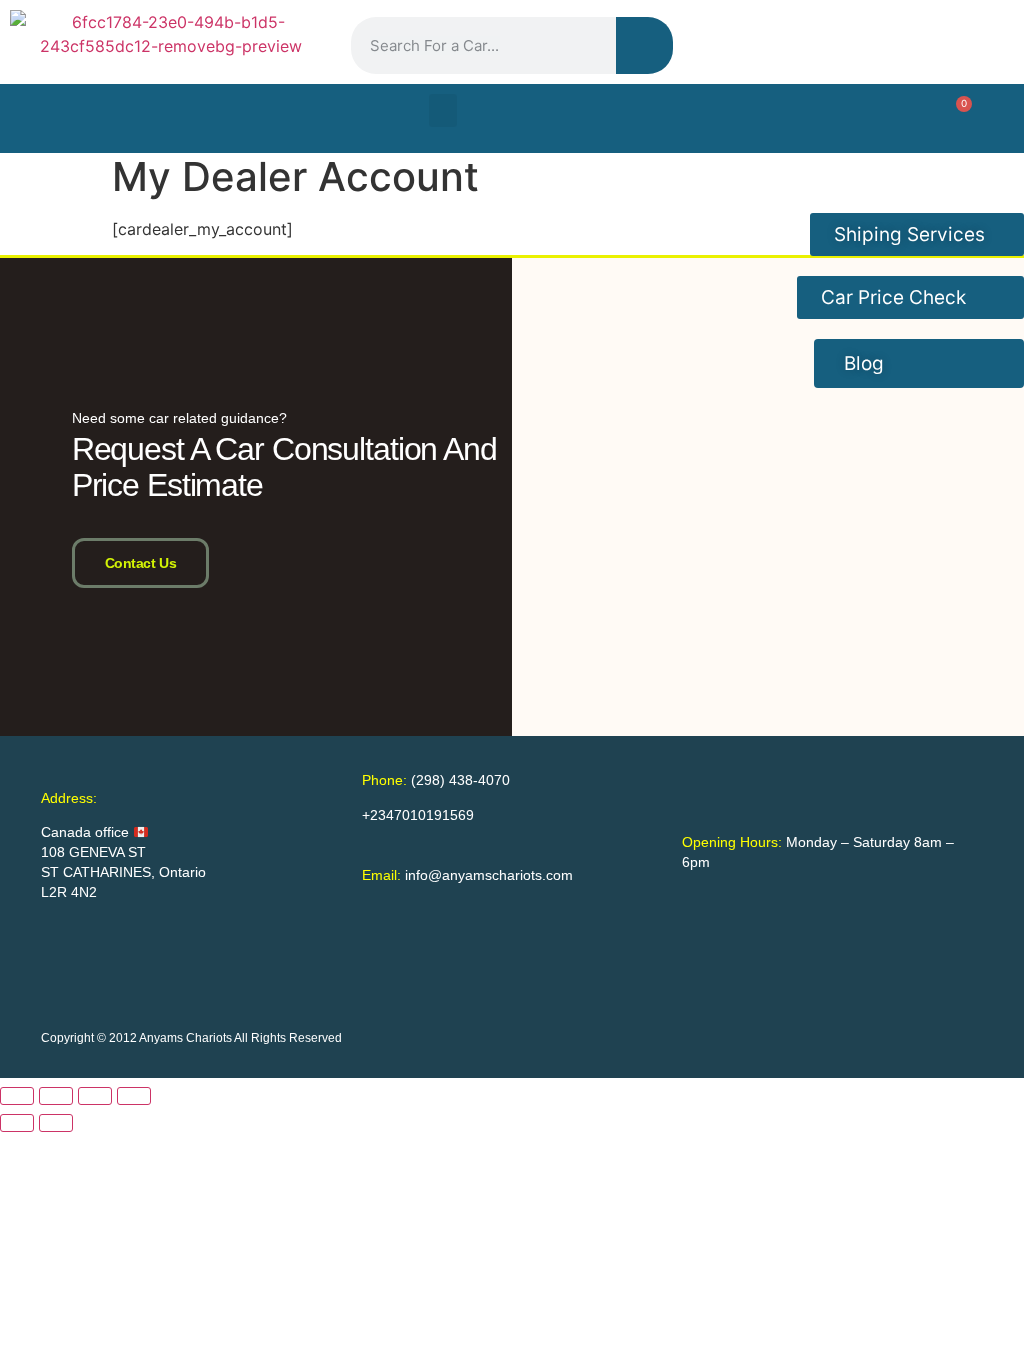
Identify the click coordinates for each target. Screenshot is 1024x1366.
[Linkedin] (780, 43)
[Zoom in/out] (17, 1096)
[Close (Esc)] (134, 1096)
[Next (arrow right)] (56, 1123)
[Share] (95, 1096)
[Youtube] (936, 43)
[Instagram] (884, 43)
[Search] (644, 45)
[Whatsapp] (988, 43)
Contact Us (141, 563)
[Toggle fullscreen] (56, 1096)
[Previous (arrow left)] (17, 1123)
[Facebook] (832, 43)
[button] (443, 110)
